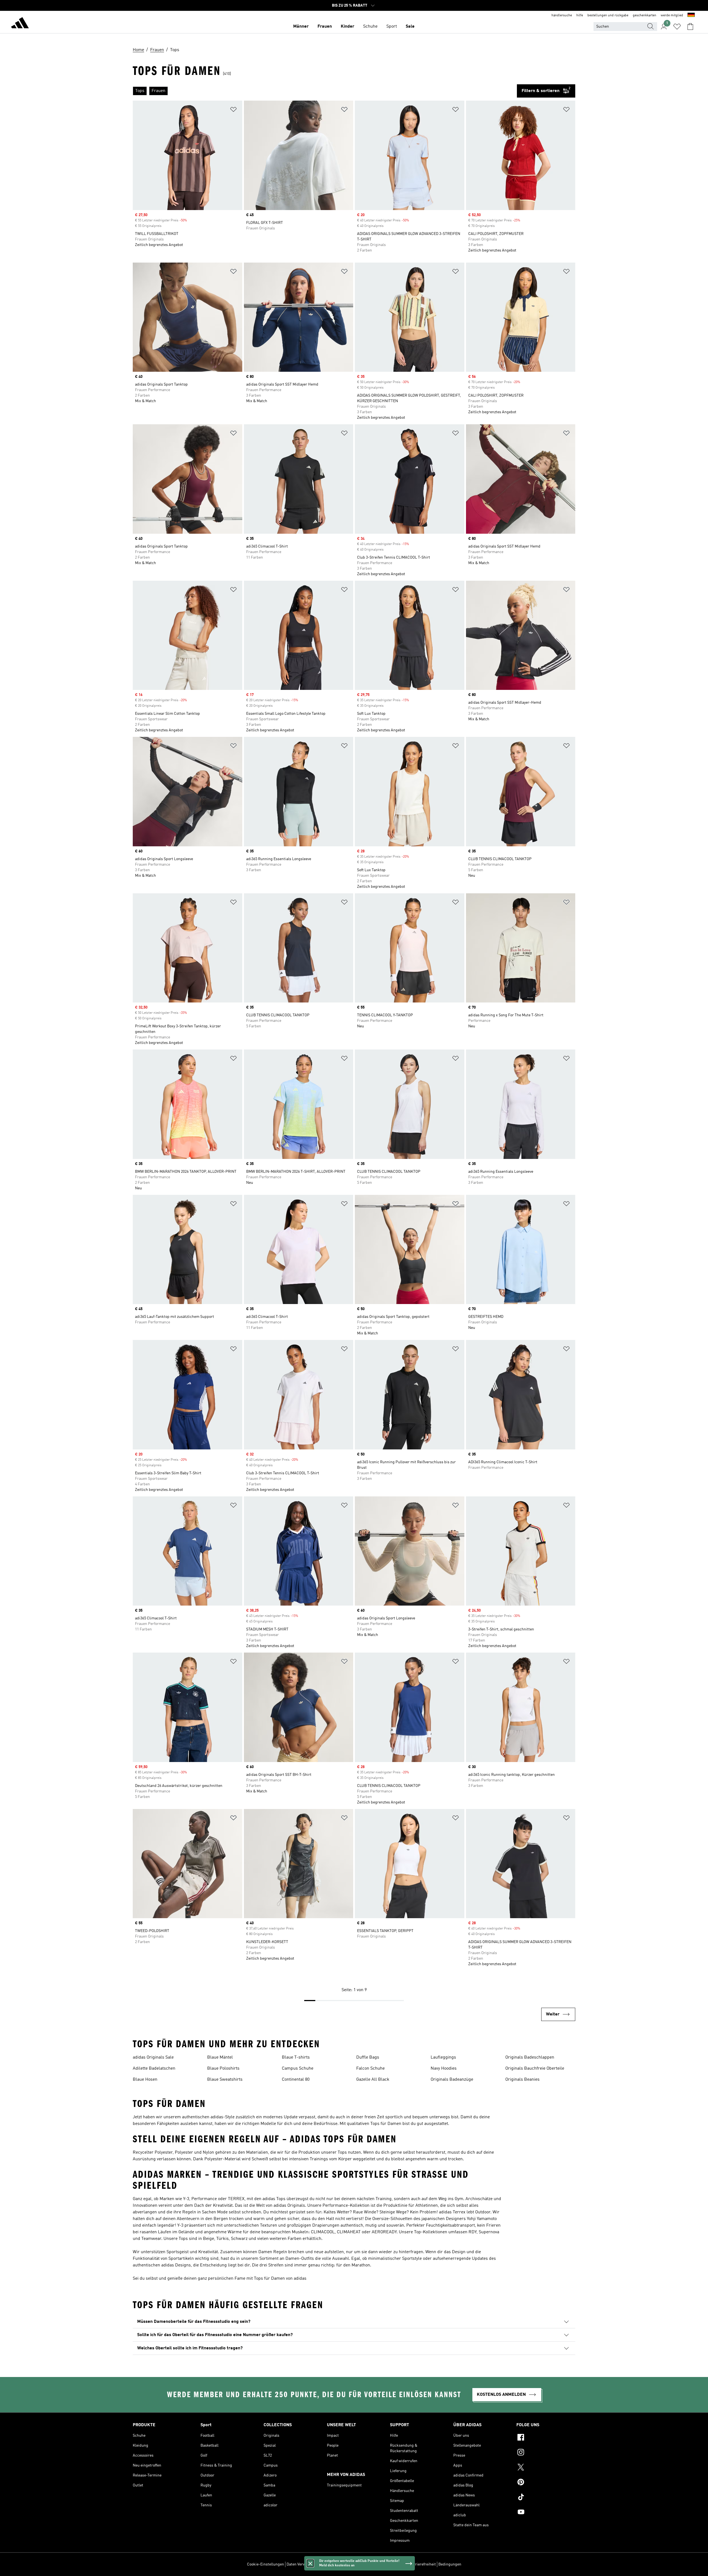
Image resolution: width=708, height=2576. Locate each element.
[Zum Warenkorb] (690, 27)
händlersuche (562, 15)
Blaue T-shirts (296, 2057)
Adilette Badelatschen (154, 2069)
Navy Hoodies (444, 2069)
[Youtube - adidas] (546, 2513)
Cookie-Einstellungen (265, 2564)
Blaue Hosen (145, 2080)
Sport (392, 27)
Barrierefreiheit (422, 2564)
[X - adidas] (546, 2468)
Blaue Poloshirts (223, 2069)
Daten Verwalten (300, 2564)
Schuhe (370, 27)
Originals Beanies (522, 2080)
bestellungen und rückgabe (608, 15)
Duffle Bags (368, 2057)
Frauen (325, 27)
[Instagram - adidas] (546, 2453)
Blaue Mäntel (220, 2057)
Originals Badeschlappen (530, 2057)
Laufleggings (443, 2057)
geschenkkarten (645, 15)
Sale (410, 27)
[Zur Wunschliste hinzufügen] (233, 110)
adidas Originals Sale (153, 2057)
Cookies (323, 2564)
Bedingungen (450, 2564)
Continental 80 (296, 2080)
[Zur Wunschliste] (677, 27)
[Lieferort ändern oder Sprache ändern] (691, 15)
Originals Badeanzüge (452, 2080)
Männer (301, 27)
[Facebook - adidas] (546, 2438)
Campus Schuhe (298, 2069)
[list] (325, 91)
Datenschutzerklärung (387, 2564)
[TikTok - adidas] (546, 2498)
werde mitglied (672, 15)
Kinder (348, 27)
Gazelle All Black (373, 2080)
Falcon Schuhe (370, 2069)
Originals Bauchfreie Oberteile (535, 2069)
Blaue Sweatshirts (225, 2080)
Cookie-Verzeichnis (349, 2564)
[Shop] (20, 24)
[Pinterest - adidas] (546, 2483)
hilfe (580, 15)
